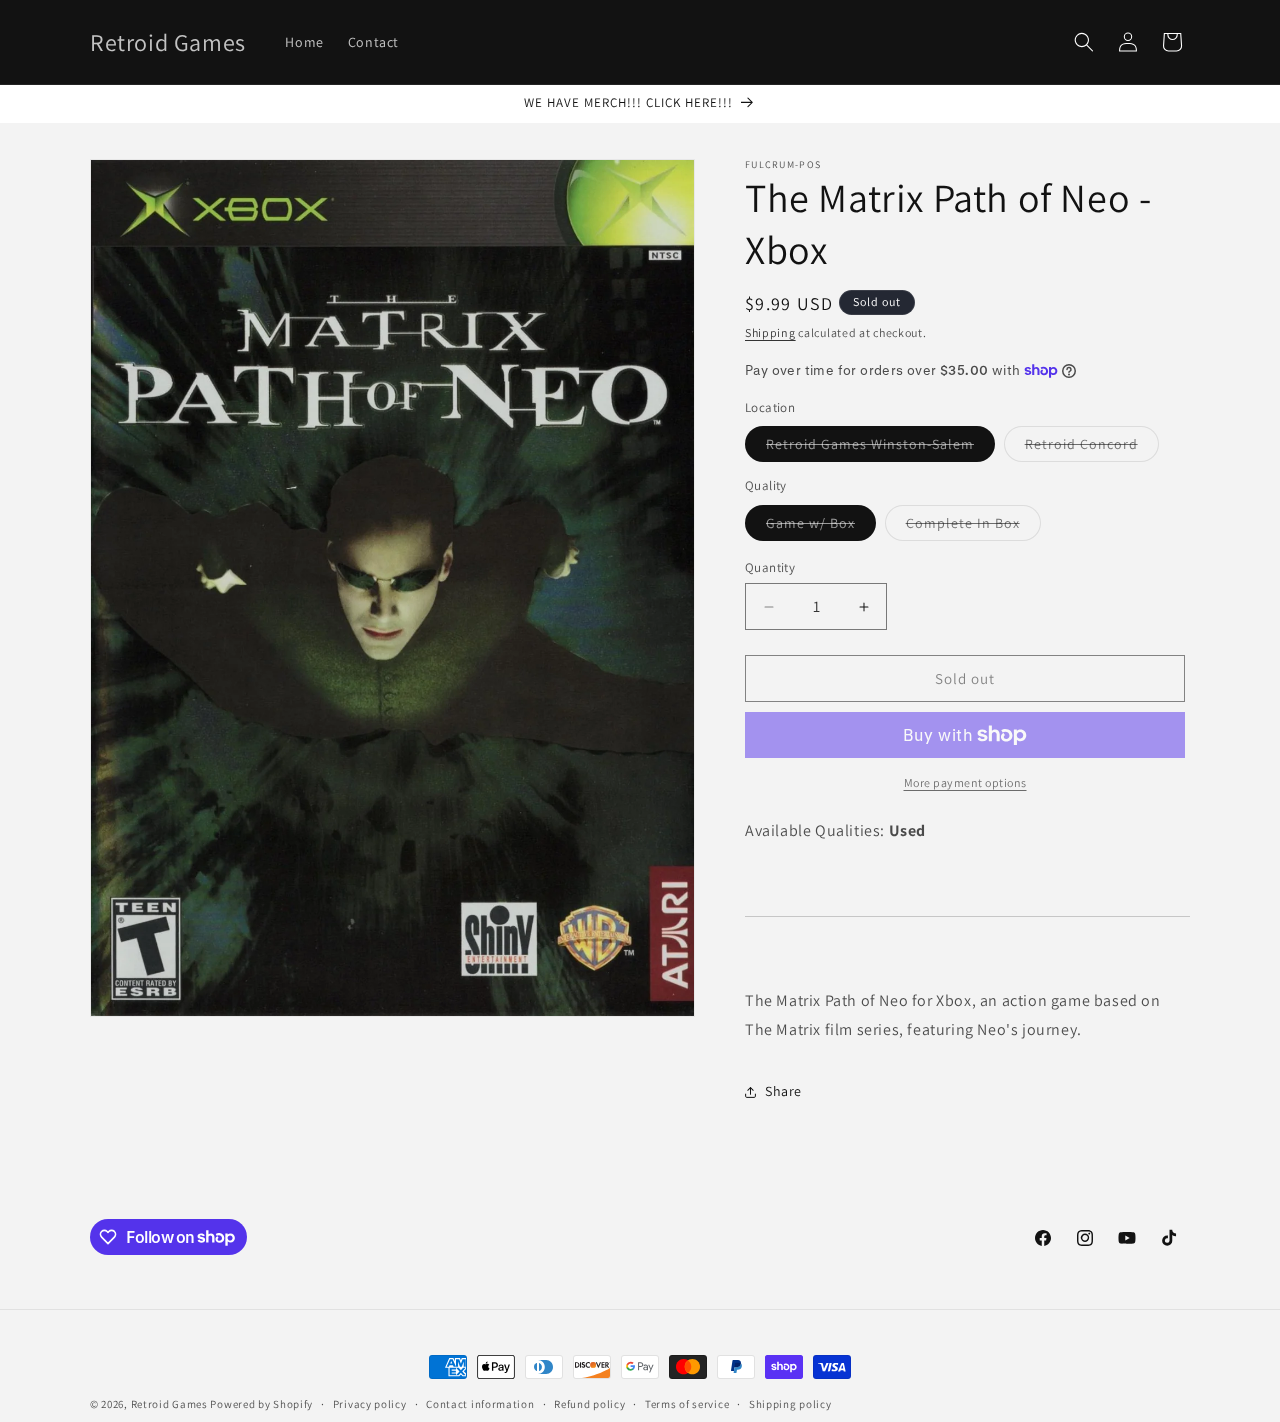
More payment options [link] (965, 782)
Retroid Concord (1092, 448)
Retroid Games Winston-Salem (880, 448)
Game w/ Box (821, 527)
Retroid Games (169, 1404)
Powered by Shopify (261, 1404)
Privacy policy (370, 1403)
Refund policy (589, 1403)
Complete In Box (973, 527)
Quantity (770, 567)
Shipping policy (790, 1403)
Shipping (770, 332)
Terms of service (687, 1403)
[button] (1084, 42)
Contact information (480, 1403)
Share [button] (783, 1091)
